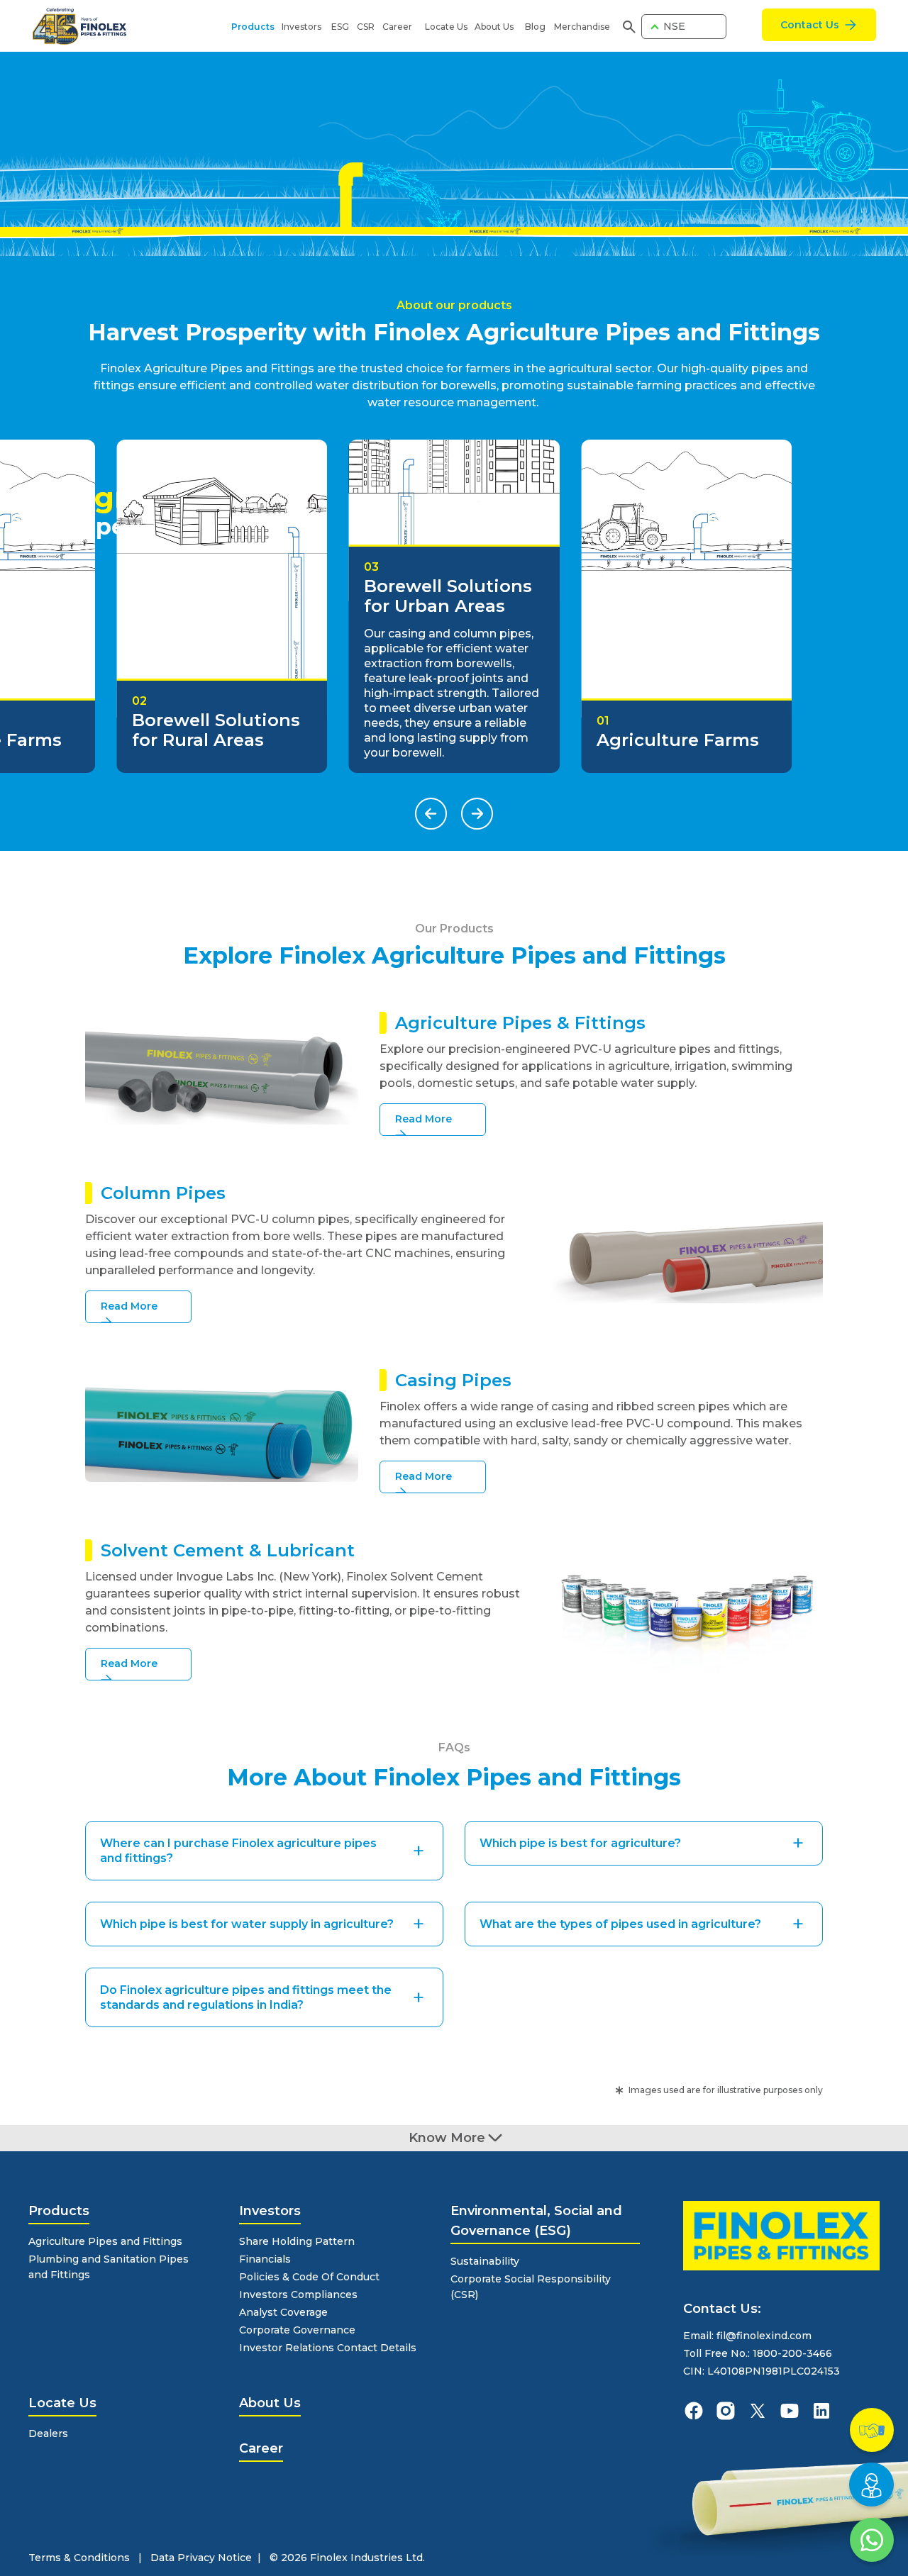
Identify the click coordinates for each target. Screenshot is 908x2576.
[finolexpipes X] (758, 2411)
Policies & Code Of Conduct (309, 2277)
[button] (431, 814)
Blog (535, 27)
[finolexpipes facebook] (694, 2411)
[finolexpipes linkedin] (821, 2411)
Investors (301, 27)
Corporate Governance (297, 2330)
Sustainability (485, 2261)
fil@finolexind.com (764, 2336)
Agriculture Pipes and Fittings (105, 2241)
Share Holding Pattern (297, 2241)
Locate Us (446, 27)
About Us (494, 27)
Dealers (48, 2433)
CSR (366, 27)
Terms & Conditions (79, 2558)
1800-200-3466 (792, 2353)
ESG (340, 27)
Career (397, 27)
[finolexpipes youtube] (790, 2411)
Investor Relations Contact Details (328, 2348)
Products (253, 27)
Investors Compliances (298, 2295)
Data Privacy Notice (201, 2558)
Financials (265, 2259)
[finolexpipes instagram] (726, 2411)
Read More (423, 1119)
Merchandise (582, 27)
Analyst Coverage (283, 2312)
